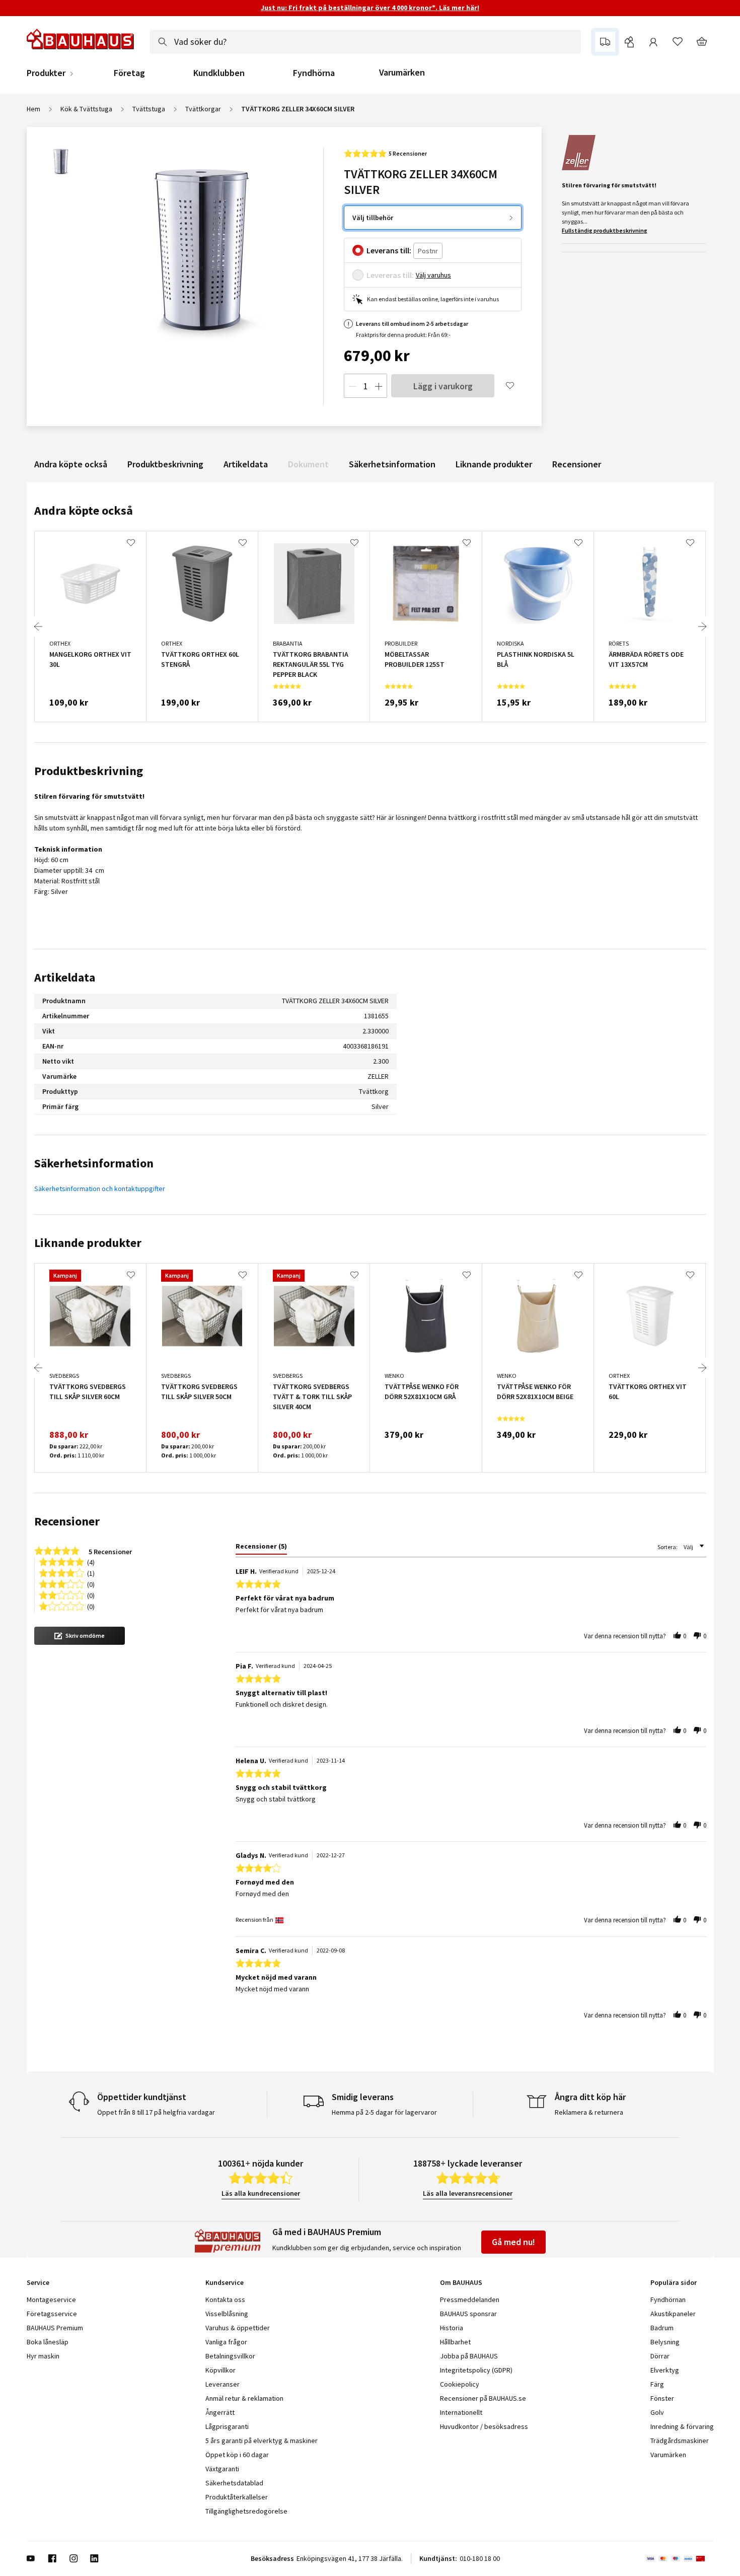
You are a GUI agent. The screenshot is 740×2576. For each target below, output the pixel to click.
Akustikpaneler (673, 2314)
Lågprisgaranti (227, 2426)
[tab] (261, 1548)
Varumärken (402, 72)
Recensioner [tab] (67, 1521)
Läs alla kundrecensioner (261, 2193)
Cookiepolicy (460, 2384)
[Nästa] (702, 626)
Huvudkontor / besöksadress (484, 2426)
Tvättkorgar (203, 109)
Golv (657, 2412)
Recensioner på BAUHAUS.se (483, 2398)
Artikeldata (246, 464)
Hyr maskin (43, 2356)
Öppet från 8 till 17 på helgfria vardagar (156, 2112)
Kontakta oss (225, 2300)
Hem (33, 109)
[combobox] (365, 42)
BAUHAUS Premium (55, 2328)
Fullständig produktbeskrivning (605, 230)
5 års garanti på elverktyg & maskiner (262, 2441)
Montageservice (51, 2300)
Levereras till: (390, 275)
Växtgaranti (222, 2469)
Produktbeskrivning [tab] (89, 771)
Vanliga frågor (226, 2342)
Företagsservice (52, 2314)
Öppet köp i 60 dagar (237, 2455)
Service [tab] (38, 2282)
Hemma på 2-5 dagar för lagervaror (384, 2112)
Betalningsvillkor (230, 2356)
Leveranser (223, 2384)
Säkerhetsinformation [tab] (94, 1163)
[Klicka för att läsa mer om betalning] (680, 2558)
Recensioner (577, 464)
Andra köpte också (71, 464)
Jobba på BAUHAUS (469, 2356)
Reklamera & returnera (589, 2112)
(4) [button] (91, 1561)
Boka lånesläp (48, 2342)
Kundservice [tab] (225, 2282)
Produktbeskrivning (165, 464)
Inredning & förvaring (682, 2426)
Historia (452, 2328)
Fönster (662, 2398)
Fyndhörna (314, 73)
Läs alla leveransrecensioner (468, 2193)
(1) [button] (91, 1573)
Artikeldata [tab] (65, 977)
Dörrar (660, 2356)
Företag (129, 73)
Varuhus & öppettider (238, 2328)
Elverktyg (665, 2370)
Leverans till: (389, 250)
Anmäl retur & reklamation (244, 2398)
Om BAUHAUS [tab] (461, 2282)
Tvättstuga (149, 109)
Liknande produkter (494, 464)
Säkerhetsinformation (392, 464)
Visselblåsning (227, 2314)
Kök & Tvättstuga (86, 109)
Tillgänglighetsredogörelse (246, 2511)
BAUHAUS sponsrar (468, 2314)
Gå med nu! (513, 2242)
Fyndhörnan (668, 2300)
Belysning (665, 2342)
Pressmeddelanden (470, 2300)
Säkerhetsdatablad (234, 2483)
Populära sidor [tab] (674, 2282)
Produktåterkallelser (237, 2497)
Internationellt (461, 2412)
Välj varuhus (433, 275)
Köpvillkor (220, 2370)
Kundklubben (219, 73)
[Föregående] (38, 626)
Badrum (662, 2328)
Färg (657, 2384)
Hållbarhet (455, 2342)
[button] (80, 1636)
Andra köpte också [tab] (84, 510)
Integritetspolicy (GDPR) (476, 2370)
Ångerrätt (220, 2412)
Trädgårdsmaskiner (680, 2441)
